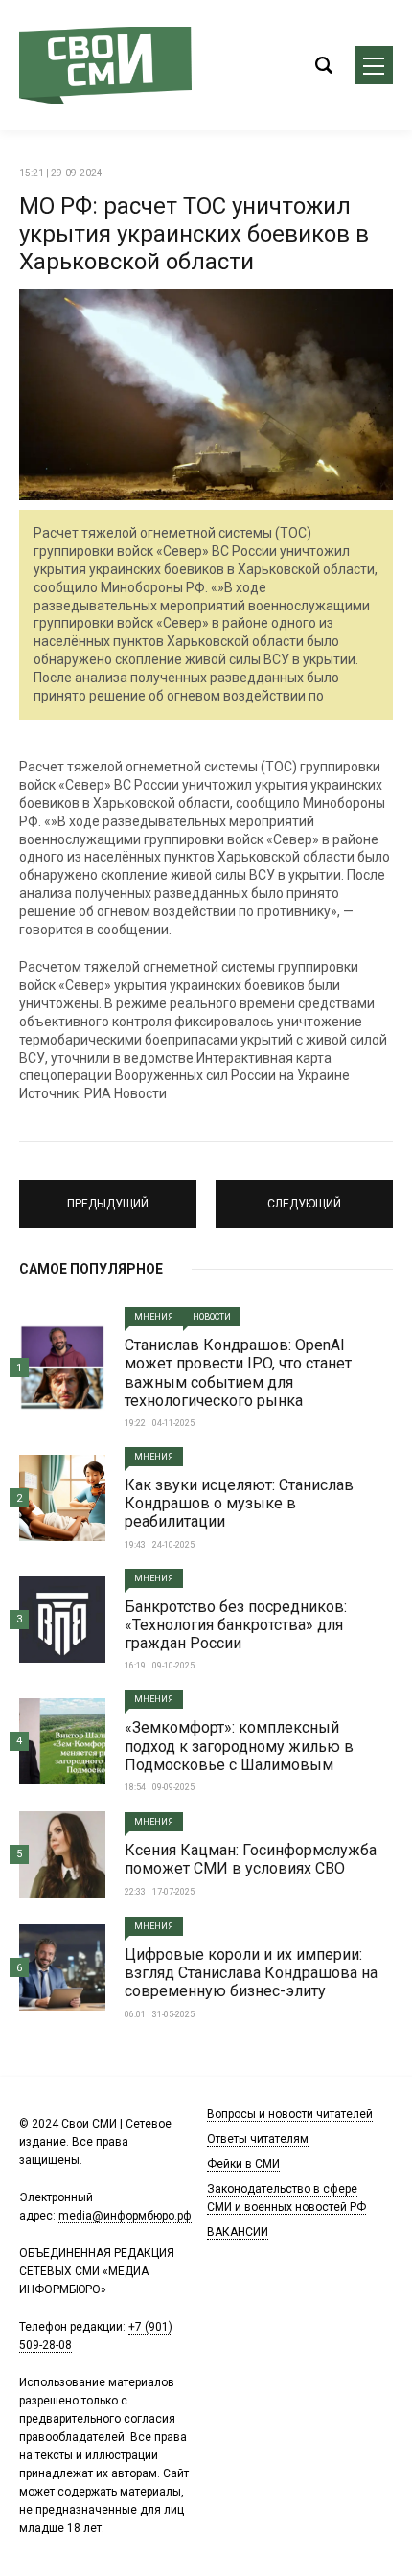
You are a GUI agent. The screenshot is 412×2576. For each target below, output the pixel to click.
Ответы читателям (258, 2139)
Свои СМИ (105, 65)
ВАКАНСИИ (238, 2232)
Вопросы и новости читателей (290, 2114)
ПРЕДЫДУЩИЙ (108, 1195)
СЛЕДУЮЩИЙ (304, 1195)
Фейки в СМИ (243, 2164)
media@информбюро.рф (125, 2216)
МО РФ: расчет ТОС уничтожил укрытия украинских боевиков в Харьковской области (194, 234)
